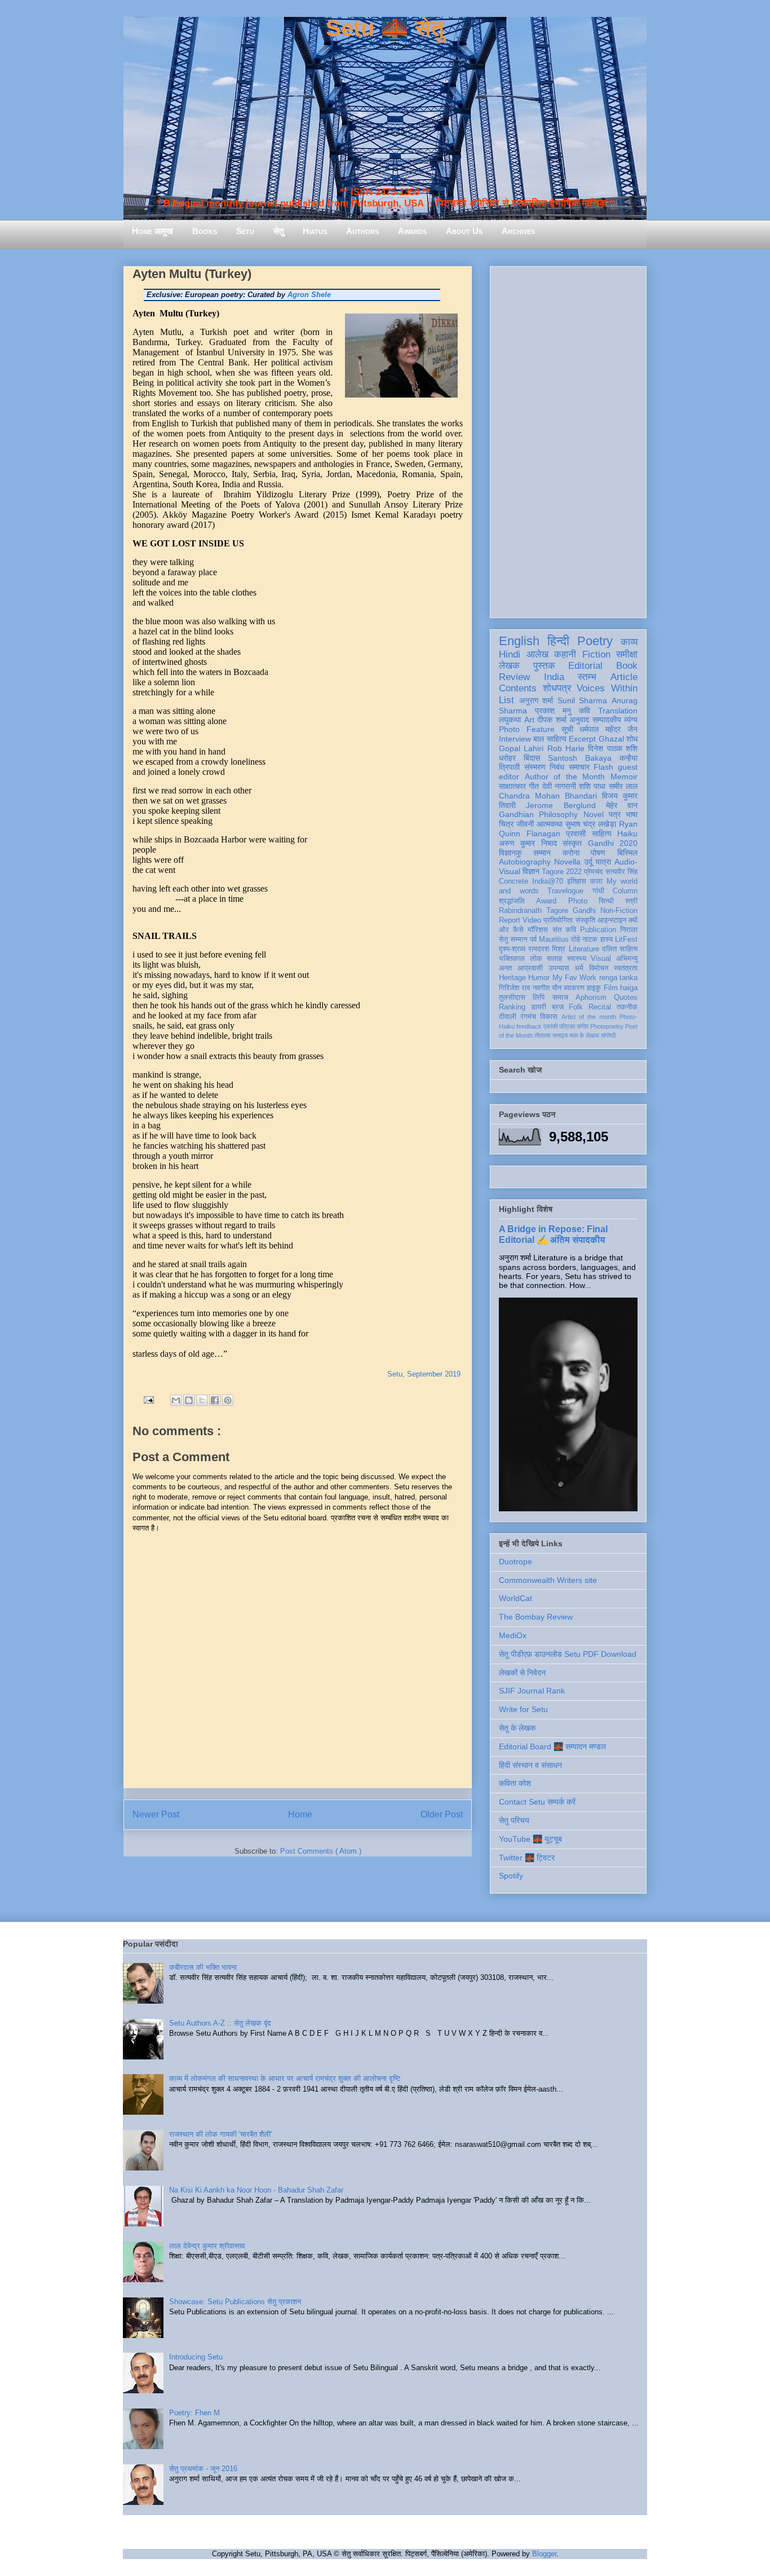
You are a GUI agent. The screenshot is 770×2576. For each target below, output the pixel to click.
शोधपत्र (557, 688)
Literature (584, 949)
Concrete (514, 881)
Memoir (624, 777)
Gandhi (584, 911)
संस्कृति (585, 920)
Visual (601, 959)
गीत (534, 786)
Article (624, 677)
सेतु (278, 231)
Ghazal (611, 739)
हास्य (607, 939)
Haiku (627, 833)
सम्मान (542, 853)
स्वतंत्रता (626, 968)
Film (611, 988)
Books (205, 231)
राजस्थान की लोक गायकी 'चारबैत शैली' (220, 2134)
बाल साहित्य (550, 739)
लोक (536, 959)
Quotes (626, 998)
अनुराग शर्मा (536, 700)
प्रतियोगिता (558, 920)
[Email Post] (148, 1399)
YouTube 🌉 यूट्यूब (530, 1839)
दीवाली (508, 1017)
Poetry (595, 641)
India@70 (548, 881)
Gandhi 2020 (613, 843)
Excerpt (582, 739)
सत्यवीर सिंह (621, 872)
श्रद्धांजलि (512, 901)
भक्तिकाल (512, 959)
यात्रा (603, 862)
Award (546, 901)
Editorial (585, 666)
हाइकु (594, 988)
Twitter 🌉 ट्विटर (527, 1858)
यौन (557, 988)
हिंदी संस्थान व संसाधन (530, 1765)
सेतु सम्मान (513, 939)
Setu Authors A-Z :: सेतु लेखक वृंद (220, 2023)
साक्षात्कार (512, 786)
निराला (629, 930)
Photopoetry (607, 1026)
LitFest (626, 939)
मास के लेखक (584, 1035)
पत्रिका (567, 1026)
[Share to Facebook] (215, 1400)
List (506, 700)
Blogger (544, 2554)
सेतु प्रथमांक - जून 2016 (203, 2469)
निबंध (557, 767)
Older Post (442, 1814)
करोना (571, 853)
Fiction (596, 654)
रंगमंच (528, 1017)
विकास (549, 1017)
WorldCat (515, 1598)
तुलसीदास (512, 998)
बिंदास (532, 758)
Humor (539, 978)
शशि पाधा (592, 786)
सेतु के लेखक (517, 1728)
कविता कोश (515, 1783)
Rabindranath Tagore (534, 911)
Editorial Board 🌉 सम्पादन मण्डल (552, 1746)
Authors (362, 231)
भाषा (632, 814)
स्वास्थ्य (577, 959)
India (554, 677)
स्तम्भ (587, 677)
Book (627, 666)
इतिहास (577, 881)
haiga (629, 988)
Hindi (510, 654)
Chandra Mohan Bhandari (548, 796)
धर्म (579, 968)
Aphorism (591, 998)
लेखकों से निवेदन (522, 1673)
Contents (518, 688)
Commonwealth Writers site (548, 1580)
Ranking (512, 1007)
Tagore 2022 (562, 872)
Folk (576, 1007)
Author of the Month (565, 777)
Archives (518, 231)
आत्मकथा (550, 824)
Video (532, 920)
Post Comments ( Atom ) (321, 1851)
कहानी (565, 654)
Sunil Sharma (583, 700)
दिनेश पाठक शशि (613, 748)
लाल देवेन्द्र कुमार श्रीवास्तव (207, 2246)
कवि (585, 711)
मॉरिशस (538, 930)
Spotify (511, 1876)
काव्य (629, 642)
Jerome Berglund (561, 805)
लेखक (509, 666)
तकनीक (627, 1007)
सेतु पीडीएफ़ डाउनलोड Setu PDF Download (568, 1654)
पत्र (615, 814)
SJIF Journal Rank (532, 1691)
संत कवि (564, 930)
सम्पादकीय (607, 720)
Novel (594, 814)
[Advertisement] (568, 440)
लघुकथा (510, 720)
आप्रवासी (530, 968)
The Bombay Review (536, 1617)
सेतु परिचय (514, 1820)
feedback (529, 1026)
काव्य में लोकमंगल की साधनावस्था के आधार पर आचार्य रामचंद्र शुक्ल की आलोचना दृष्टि (285, 2078)
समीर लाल (623, 786)
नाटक (590, 939)
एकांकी (550, 1026)
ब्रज (558, 1007)
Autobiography (525, 862)
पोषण (598, 853)
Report (510, 920)
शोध (632, 739)
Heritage (512, 978)
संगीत (583, 1026)
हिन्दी (558, 641)
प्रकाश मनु (553, 711)
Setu (245, 231)
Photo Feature (527, 729)
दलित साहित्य (620, 949)
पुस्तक (544, 666)
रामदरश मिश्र (547, 949)
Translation (618, 711)
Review (514, 677)
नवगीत (541, 988)
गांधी (598, 891)
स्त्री (631, 901)
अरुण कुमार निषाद (528, 843)
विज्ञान (531, 871)
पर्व (533, 939)
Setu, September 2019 (424, 1374)
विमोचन (599, 968)
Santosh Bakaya (580, 758)
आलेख (537, 654)
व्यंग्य (631, 720)
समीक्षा (627, 654)
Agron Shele (309, 295)
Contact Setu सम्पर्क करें (537, 1802)
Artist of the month (589, 1017)
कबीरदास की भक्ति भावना (203, 1967)
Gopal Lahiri (521, 748)
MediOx (513, 1635)
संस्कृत (572, 843)
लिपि (539, 998)
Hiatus (315, 231)
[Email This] (176, 1400)
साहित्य (602, 833)
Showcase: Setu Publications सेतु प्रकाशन (235, 2302)
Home (300, 1814)
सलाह (554, 959)
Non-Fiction (619, 911)
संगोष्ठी (608, 1035)
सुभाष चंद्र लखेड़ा (591, 824)
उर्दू (588, 862)
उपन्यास (559, 968)
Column (625, 891)
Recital (600, 1007)
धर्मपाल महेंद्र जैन (609, 729)
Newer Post (156, 1814)
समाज (560, 998)
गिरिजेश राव (514, 988)
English (519, 641)
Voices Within (607, 688)
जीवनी (525, 824)
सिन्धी (606, 901)
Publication (598, 930)
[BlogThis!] (189, 1400)
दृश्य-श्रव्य (512, 949)
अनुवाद (579, 720)
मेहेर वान (622, 805)
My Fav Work (575, 978)
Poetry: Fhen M (194, 2413)
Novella (567, 862)
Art (529, 720)
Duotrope (515, 1562)
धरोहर (507, 758)
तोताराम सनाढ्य (551, 1035)
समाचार (579, 767)
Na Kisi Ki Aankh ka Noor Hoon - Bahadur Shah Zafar (256, 2190)
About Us (464, 231)
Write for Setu (523, 1709)
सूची (567, 729)
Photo (578, 901)
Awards (412, 231)
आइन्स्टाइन (612, 920)
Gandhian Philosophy (538, 814)
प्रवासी (576, 833)
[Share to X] (202, 1400)
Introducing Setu (196, 2357)
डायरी (539, 1007)
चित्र (506, 824)
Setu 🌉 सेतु (385, 28)
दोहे (576, 939)
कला (596, 881)
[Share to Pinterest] (228, 1400)
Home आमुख (152, 231)
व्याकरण (574, 988)
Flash (603, 767)
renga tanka (618, 978)
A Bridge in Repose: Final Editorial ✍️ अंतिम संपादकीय (553, 1234)
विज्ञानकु (510, 853)
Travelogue (565, 891)
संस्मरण (535, 767)
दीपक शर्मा (552, 720)
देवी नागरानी (559, 786)
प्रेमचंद (594, 872)
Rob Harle (566, 748)
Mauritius (554, 939)
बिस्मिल (627, 853)
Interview (515, 739)
